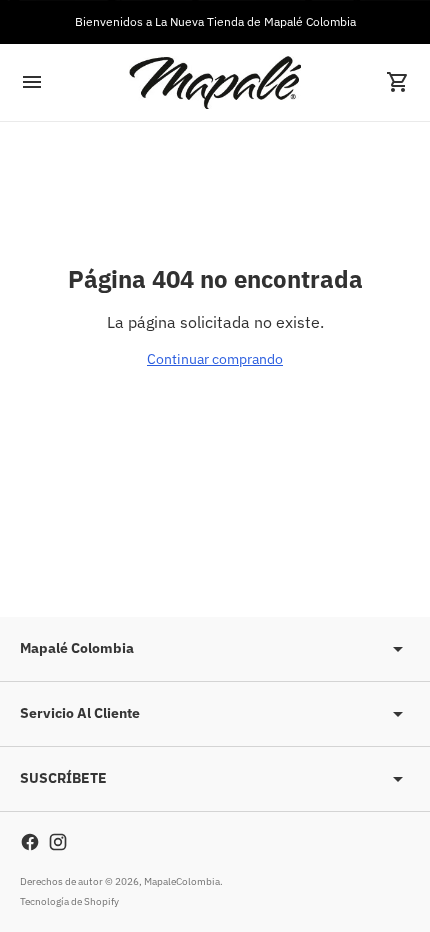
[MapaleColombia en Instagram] (58, 842)
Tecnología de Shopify (69, 901)
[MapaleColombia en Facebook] (30, 842)
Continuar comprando (215, 359)
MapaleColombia (182, 881)
